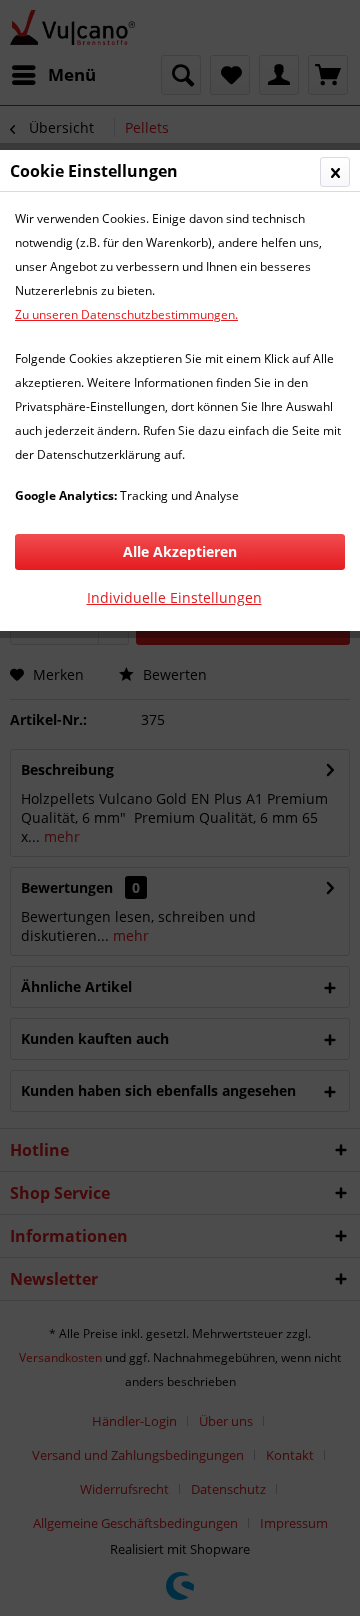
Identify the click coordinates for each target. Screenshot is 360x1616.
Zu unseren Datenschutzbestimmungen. (126, 314)
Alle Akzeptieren (180, 551)
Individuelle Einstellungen (174, 597)
